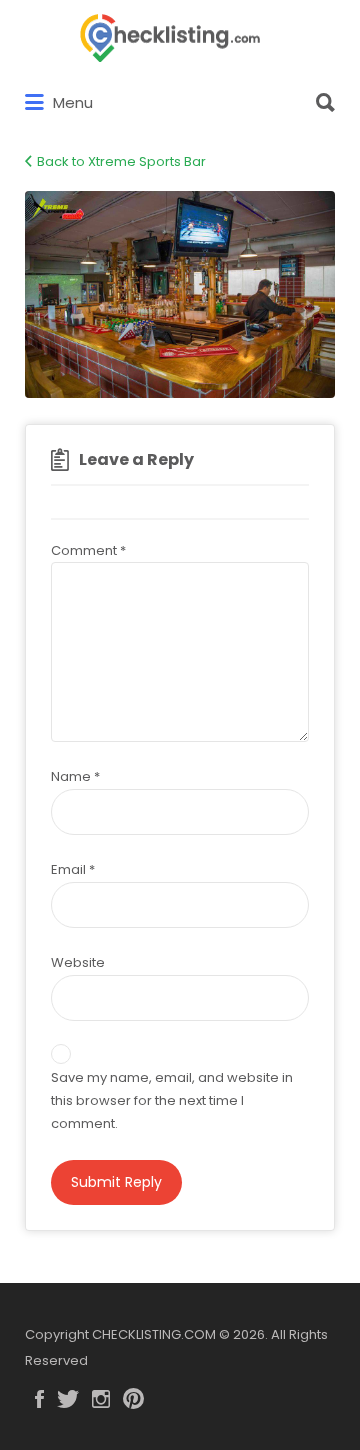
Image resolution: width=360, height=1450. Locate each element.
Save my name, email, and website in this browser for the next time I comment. (172, 1100)
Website (78, 962)
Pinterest (133, 1399)
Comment (88, 550)
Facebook (39, 1399)
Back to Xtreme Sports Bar (121, 161)
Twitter (68, 1399)
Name (75, 776)
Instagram (101, 1399)
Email (73, 869)
